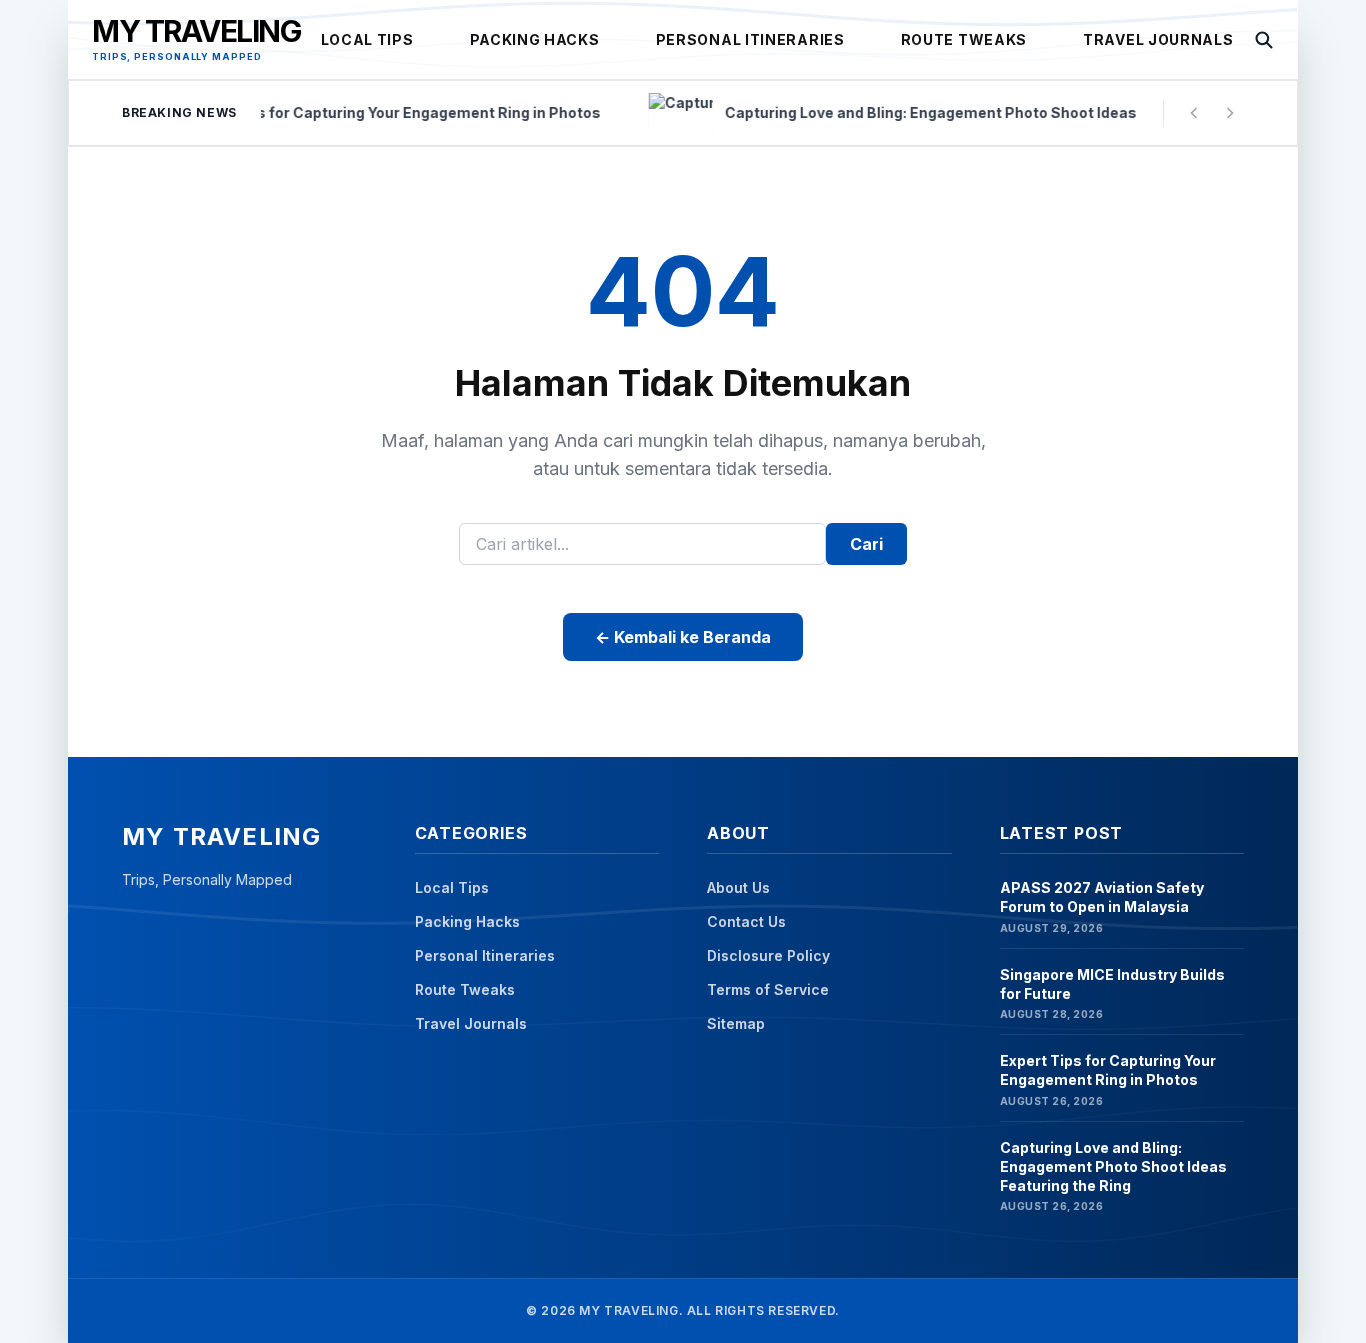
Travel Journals (1158, 39)
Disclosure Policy (768, 955)
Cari (866, 544)
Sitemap (736, 1023)
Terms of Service (768, 989)
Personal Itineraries (750, 39)
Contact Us (746, 921)
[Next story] (1230, 113)
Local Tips (367, 39)
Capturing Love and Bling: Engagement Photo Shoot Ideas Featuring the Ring (1113, 1167)
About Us (738, 887)
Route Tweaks (964, 39)
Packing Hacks (535, 39)
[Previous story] (1194, 113)
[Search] (1264, 40)
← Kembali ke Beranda (683, 637)
